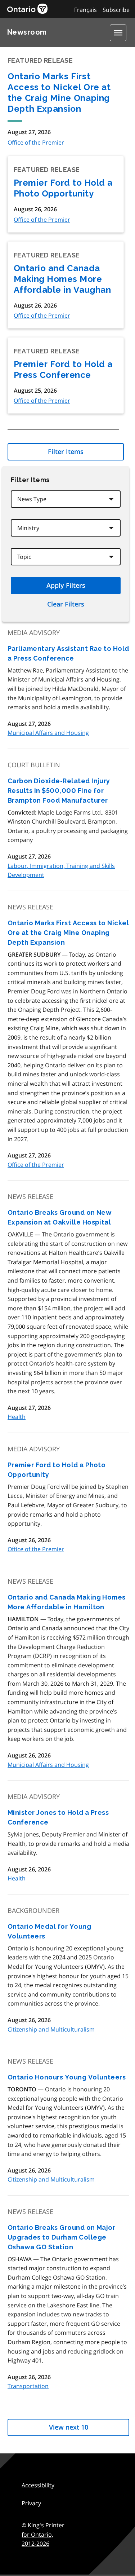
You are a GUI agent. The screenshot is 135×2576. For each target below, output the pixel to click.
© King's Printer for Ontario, (43, 2534)
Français (85, 10)
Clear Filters (66, 604)
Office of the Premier (36, 142)
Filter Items (66, 451)
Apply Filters (66, 585)
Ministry (28, 528)
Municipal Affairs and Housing (48, 733)
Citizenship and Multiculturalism (51, 2029)
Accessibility (38, 2485)
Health (17, 1417)
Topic (24, 557)
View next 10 (69, 2427)
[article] (68, 688)
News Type (32, 499)
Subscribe (116, 10)
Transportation (28, 2386)
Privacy (31, 2503)
